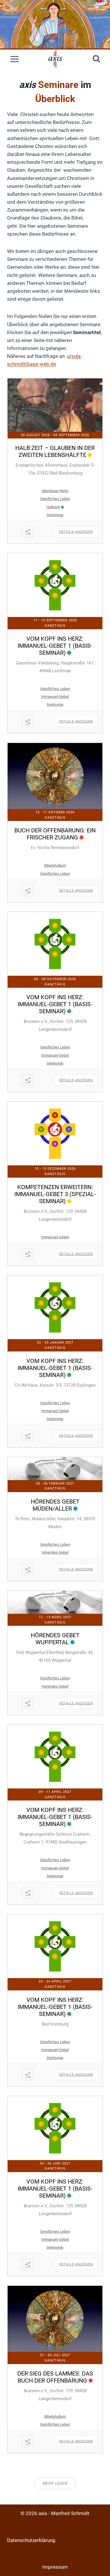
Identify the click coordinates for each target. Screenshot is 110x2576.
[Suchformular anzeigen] (96, 59)
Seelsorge (55, 515)
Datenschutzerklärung (31, 2540)
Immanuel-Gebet (55, 697)
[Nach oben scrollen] (104, 2561)
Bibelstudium (55, 865)
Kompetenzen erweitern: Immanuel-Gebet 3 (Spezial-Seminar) (55, 1194)
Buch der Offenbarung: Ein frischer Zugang (55, 834)
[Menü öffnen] (15, 59)
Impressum (55, 2567)
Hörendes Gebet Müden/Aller (55, 1505)
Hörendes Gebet (55, 1552)
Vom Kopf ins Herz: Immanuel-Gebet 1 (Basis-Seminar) (55, 646)
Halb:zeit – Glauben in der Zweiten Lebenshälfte (55, 451)
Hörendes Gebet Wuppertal (55, 1639)
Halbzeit (53, 507)
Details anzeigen (76, 532)
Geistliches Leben (55, 499)
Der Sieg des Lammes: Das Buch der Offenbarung (55, 2377)
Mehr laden (55, 2483)
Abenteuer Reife (55, 491)
